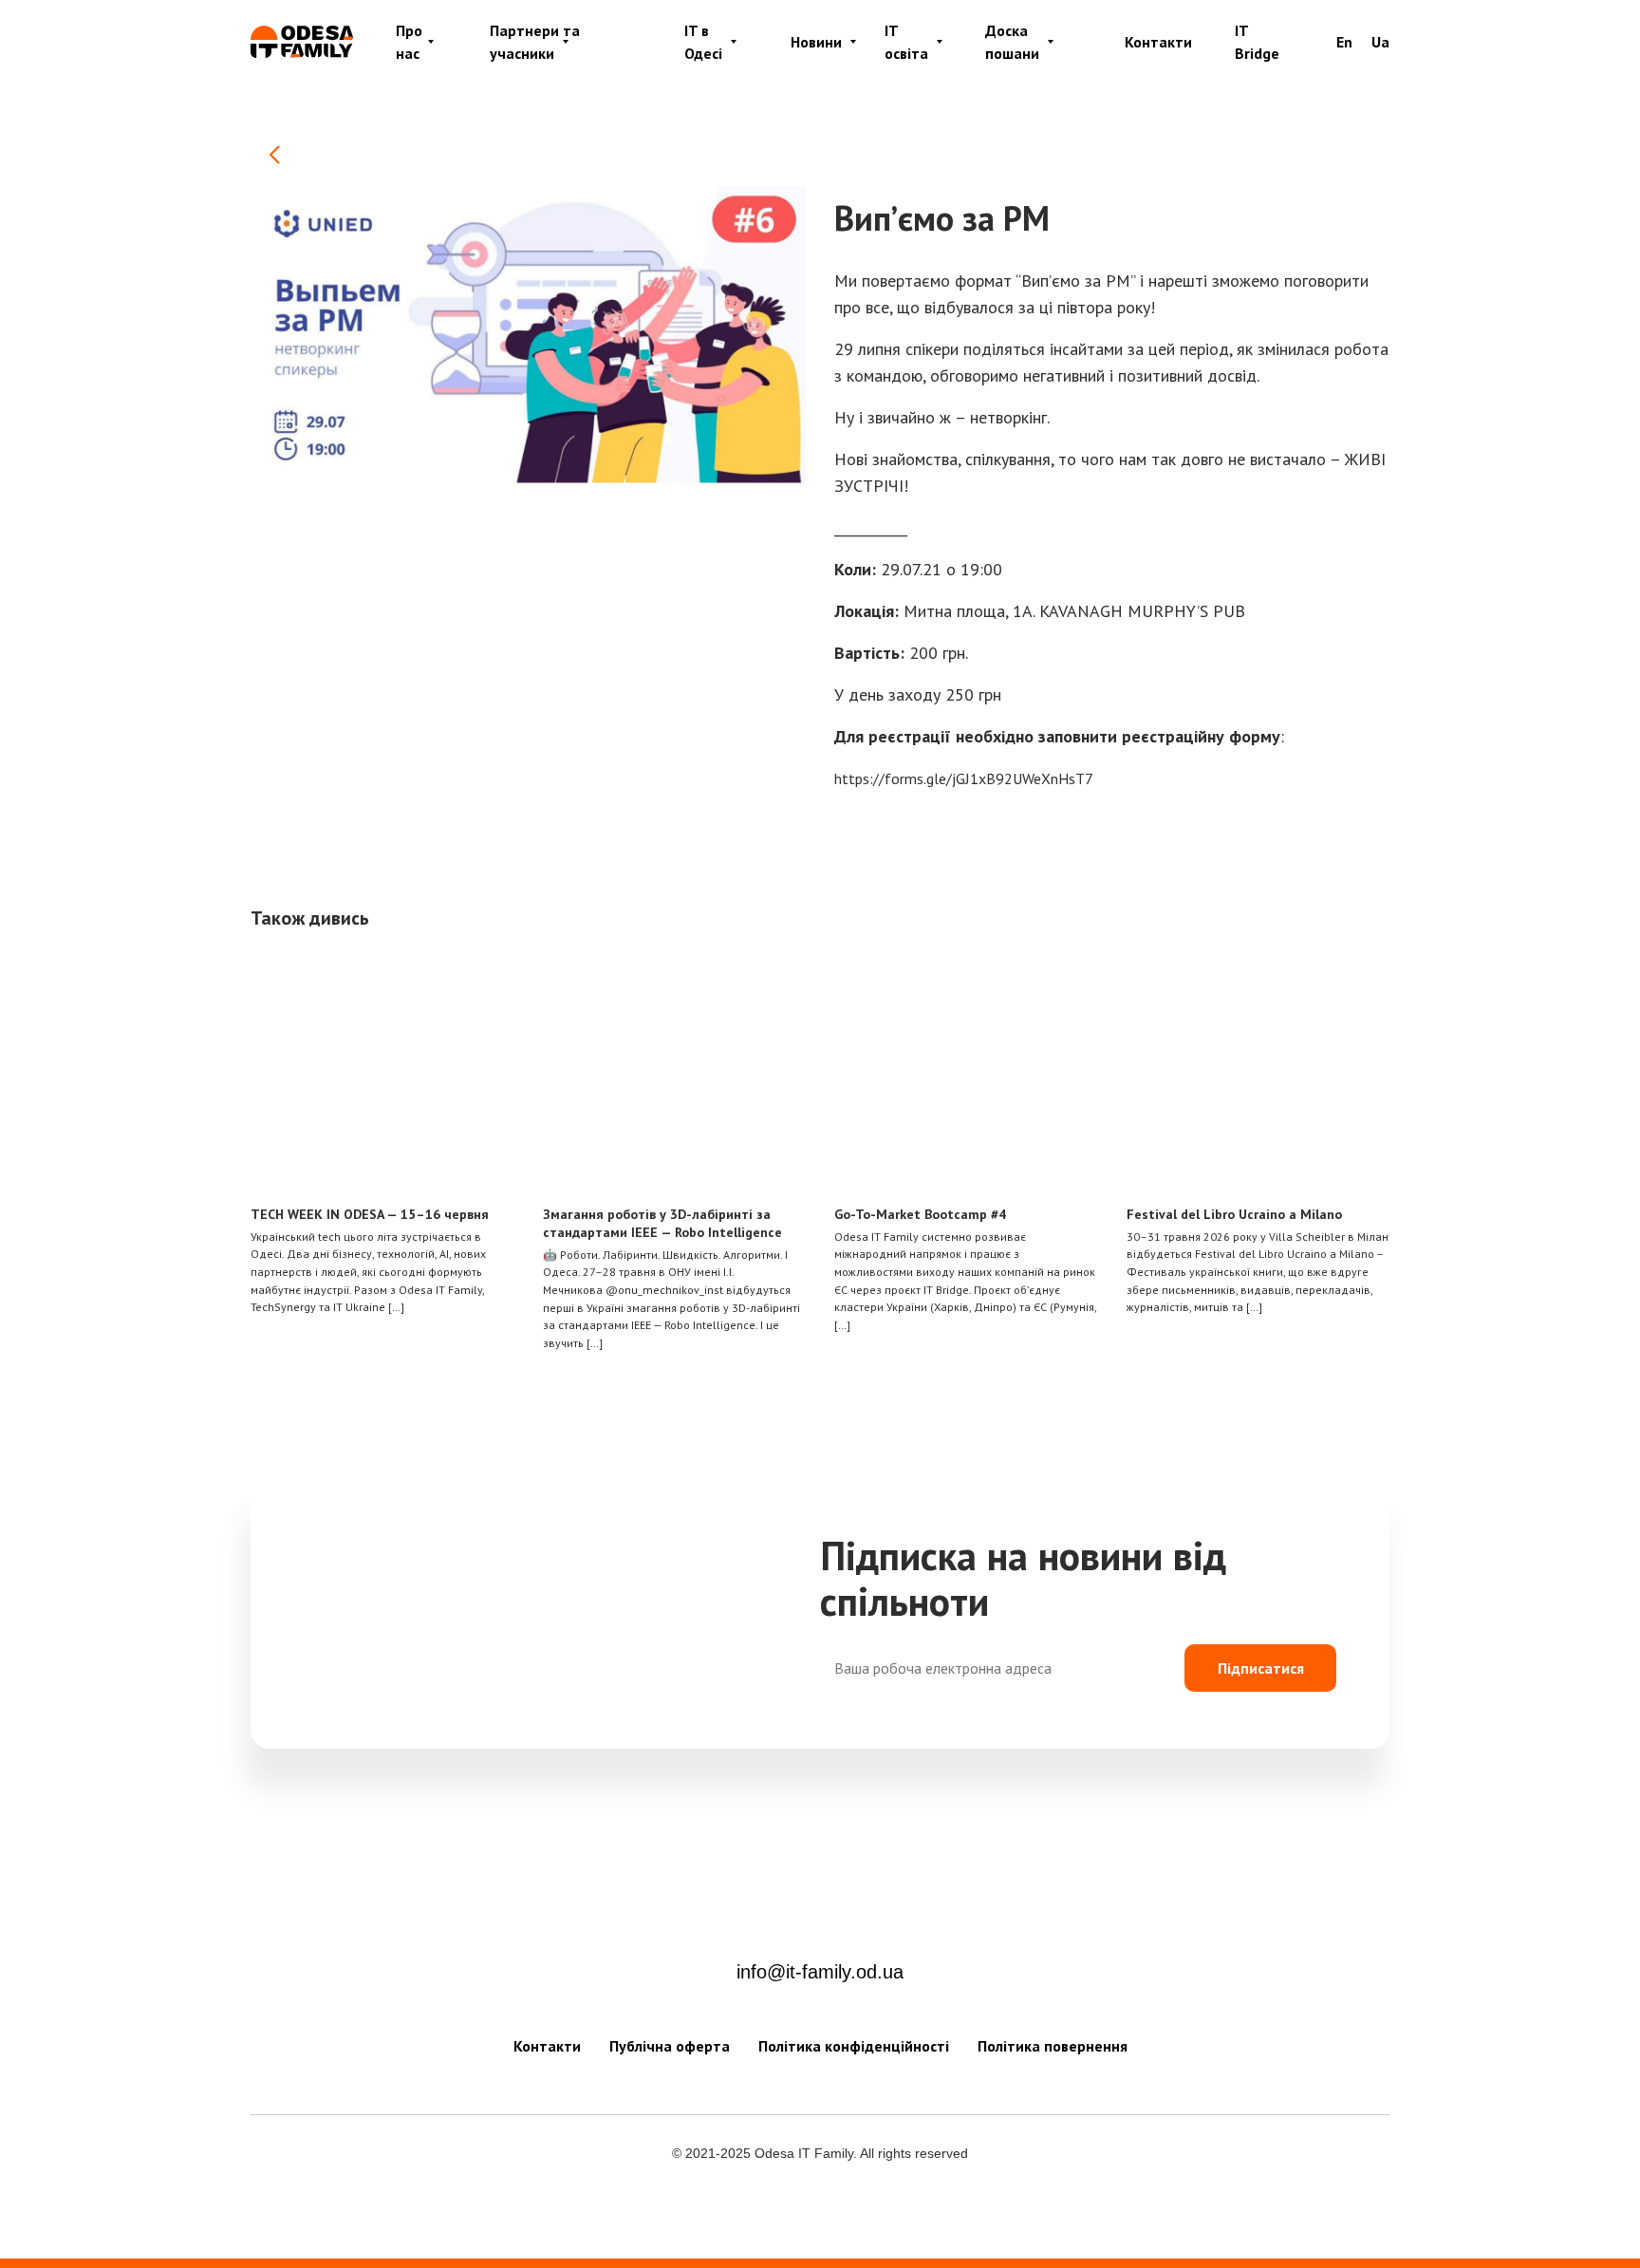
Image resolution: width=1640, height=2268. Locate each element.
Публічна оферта (670, 2046)
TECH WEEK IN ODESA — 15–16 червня (370, 1214)
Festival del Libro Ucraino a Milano (1234, 1214)
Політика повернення (1053, 2046)
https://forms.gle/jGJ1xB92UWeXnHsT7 (964, 778)
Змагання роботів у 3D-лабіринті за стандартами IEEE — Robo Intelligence (662, 1223)
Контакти (1158, 42)
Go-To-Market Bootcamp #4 (920, 1214)
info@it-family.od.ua (820, 1972)
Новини (816, 42)
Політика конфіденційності (854, 2046)
